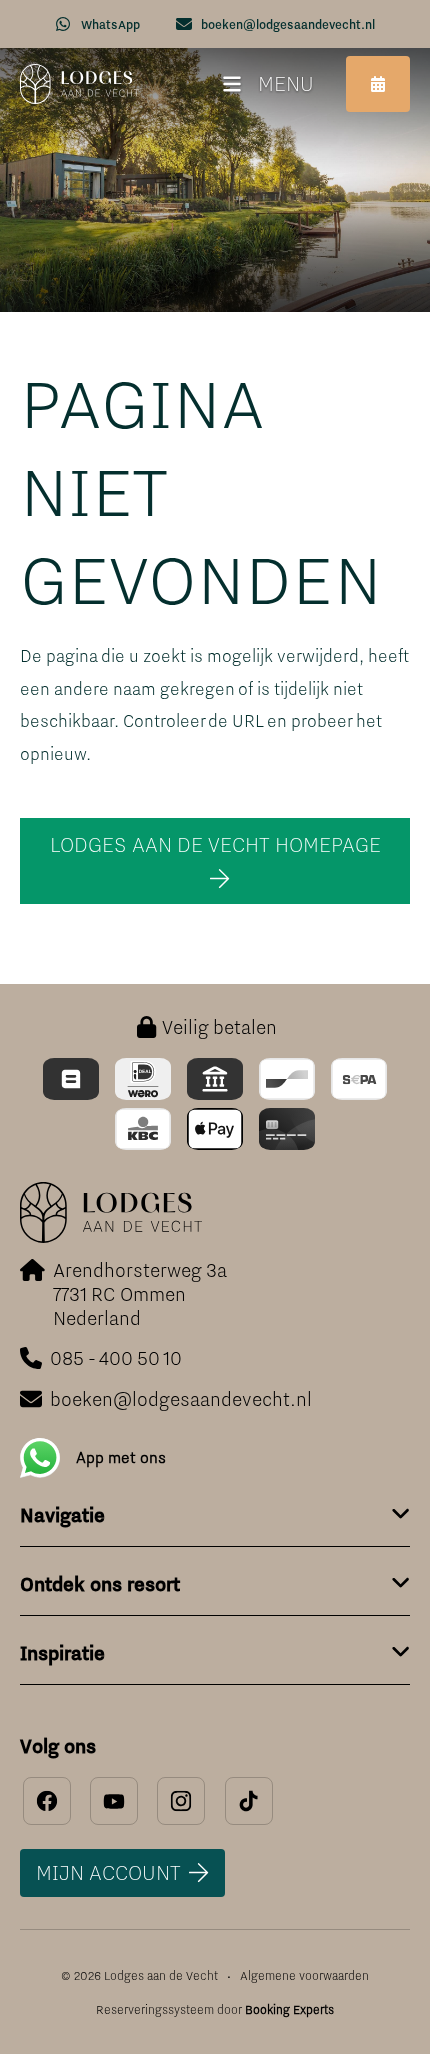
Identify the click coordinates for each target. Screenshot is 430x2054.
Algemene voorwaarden (304, 1976)
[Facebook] (47, 1801)
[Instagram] (181, 1801)
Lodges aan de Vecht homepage (215, 844)
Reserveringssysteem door (215, 2010)
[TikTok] (249, 1801)
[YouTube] (114, 1801)
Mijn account (108, 1872)
